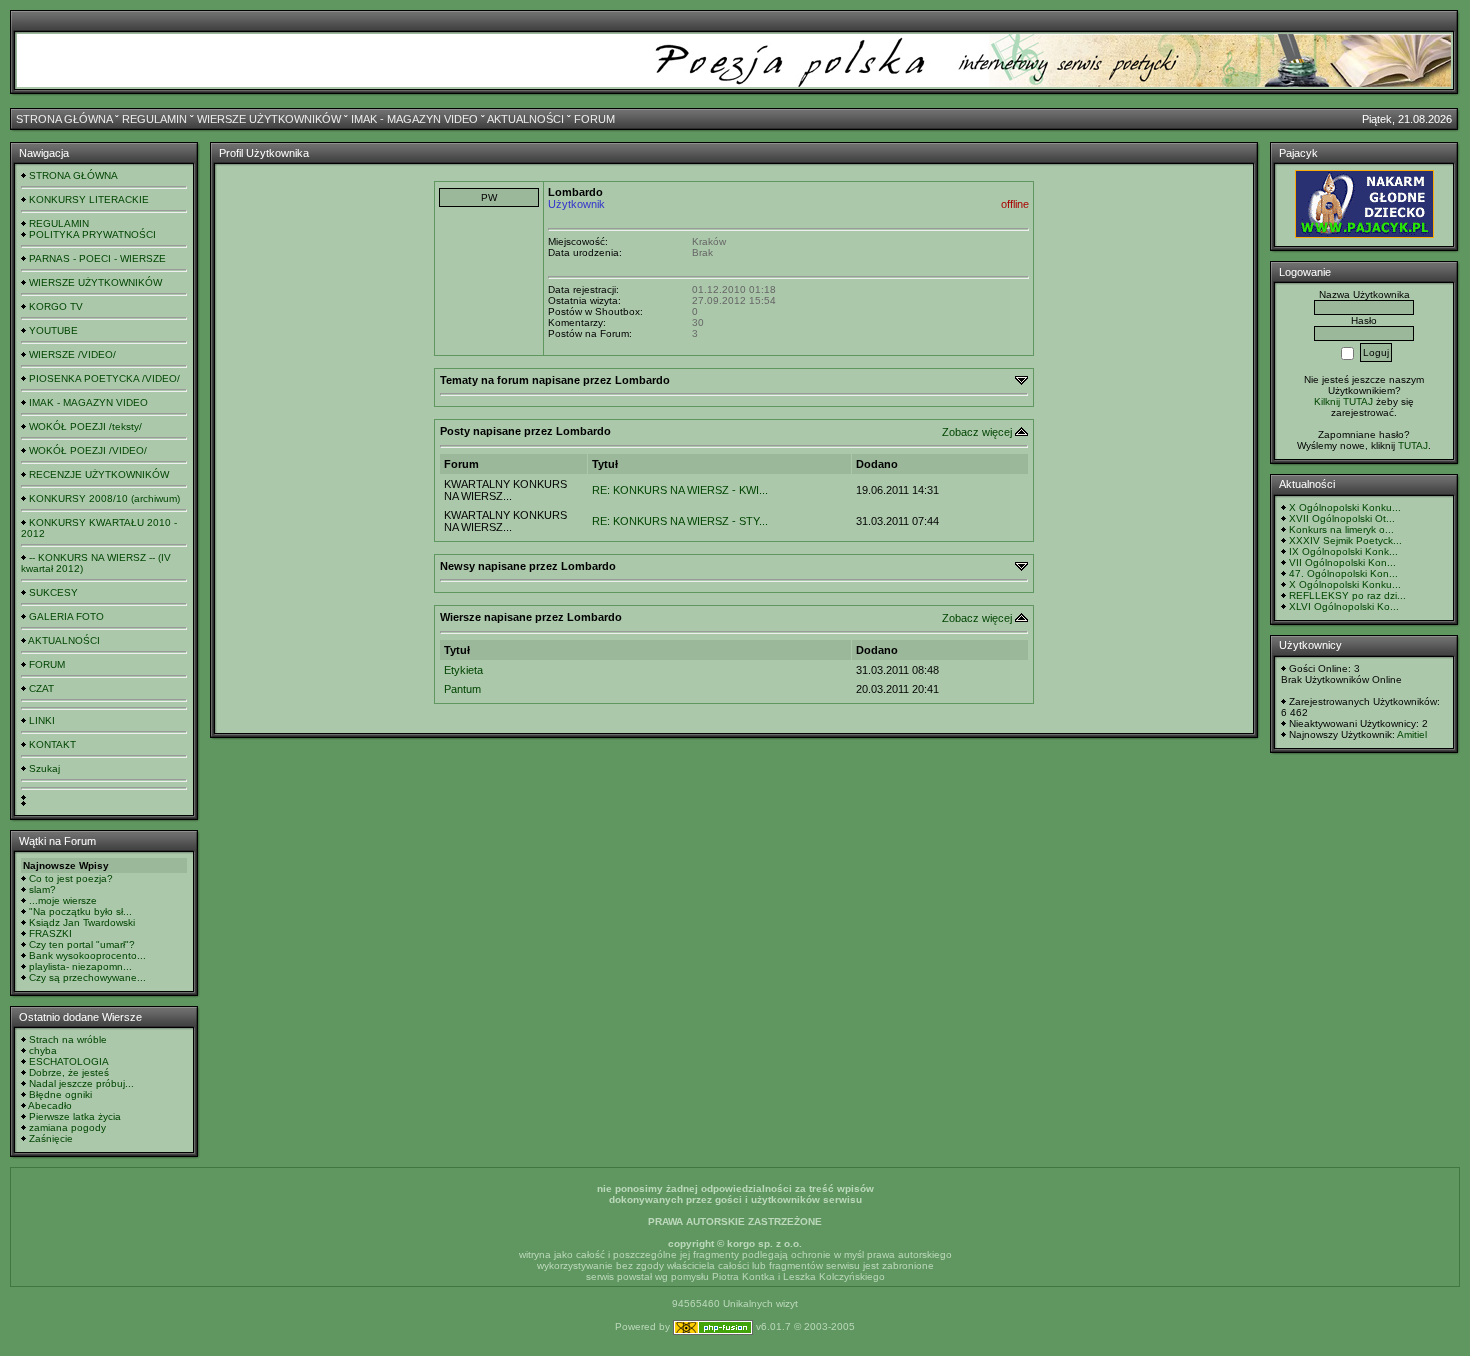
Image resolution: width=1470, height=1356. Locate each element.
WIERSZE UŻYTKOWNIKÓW (269, 119)
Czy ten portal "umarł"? (82, 944)
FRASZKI (50, 933)
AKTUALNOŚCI (525, 119)
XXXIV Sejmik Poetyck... (1345, 540)
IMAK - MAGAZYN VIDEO (414, 119)
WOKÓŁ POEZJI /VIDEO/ (88, 450)
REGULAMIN (154, 119)
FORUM (594, 119)
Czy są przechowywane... (87, 977)
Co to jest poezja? (71, 878)
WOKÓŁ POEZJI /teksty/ (85, 426)
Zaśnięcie (51, 1138)
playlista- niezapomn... (80, 966)
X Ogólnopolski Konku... (1345, 507)
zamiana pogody (67, 1127)
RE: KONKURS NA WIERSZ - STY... (680, 521)
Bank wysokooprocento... (87, 955)
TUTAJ (1413, 445)
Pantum (462, 689)
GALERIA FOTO (66, 616)
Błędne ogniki (60, 1094)
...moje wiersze (63, 900)
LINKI (42, 720)
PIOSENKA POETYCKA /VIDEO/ (104, 378)
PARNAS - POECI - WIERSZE (97, 258)
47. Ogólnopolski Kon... (1343, 573)
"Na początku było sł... (80, 911)
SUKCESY (53, 592)
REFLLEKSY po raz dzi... (1347, 595)
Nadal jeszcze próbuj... (81, 1083)
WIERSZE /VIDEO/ (72, 354)
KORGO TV (56, 306)
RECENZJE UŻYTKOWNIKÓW (99, 474)
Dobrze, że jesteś (69, 1072)
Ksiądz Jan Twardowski (82, 922)
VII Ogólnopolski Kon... (1342, 562)
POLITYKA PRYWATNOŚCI (92, 234)
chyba (43, 1050)
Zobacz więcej (977, 432)
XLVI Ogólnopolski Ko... (1344, 606)
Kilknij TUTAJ (1343, 401)
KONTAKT (52, 744)
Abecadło (50, 1105)
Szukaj (44, 768)
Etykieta (463, 670)
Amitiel (1412, 734)
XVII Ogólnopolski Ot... (1342, 518)
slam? (42, 889)
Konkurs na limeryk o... (1341, 529)
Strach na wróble (68, 1039)
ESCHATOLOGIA (69, 1061)
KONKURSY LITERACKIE (89, 199)
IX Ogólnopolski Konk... (1343, 551)
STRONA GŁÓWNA (64, 119)
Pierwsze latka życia (75, 1116)
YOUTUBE (53, 330)
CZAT (41, 688)
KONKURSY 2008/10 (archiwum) (104, 498)
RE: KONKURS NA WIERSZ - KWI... (680, 490)
